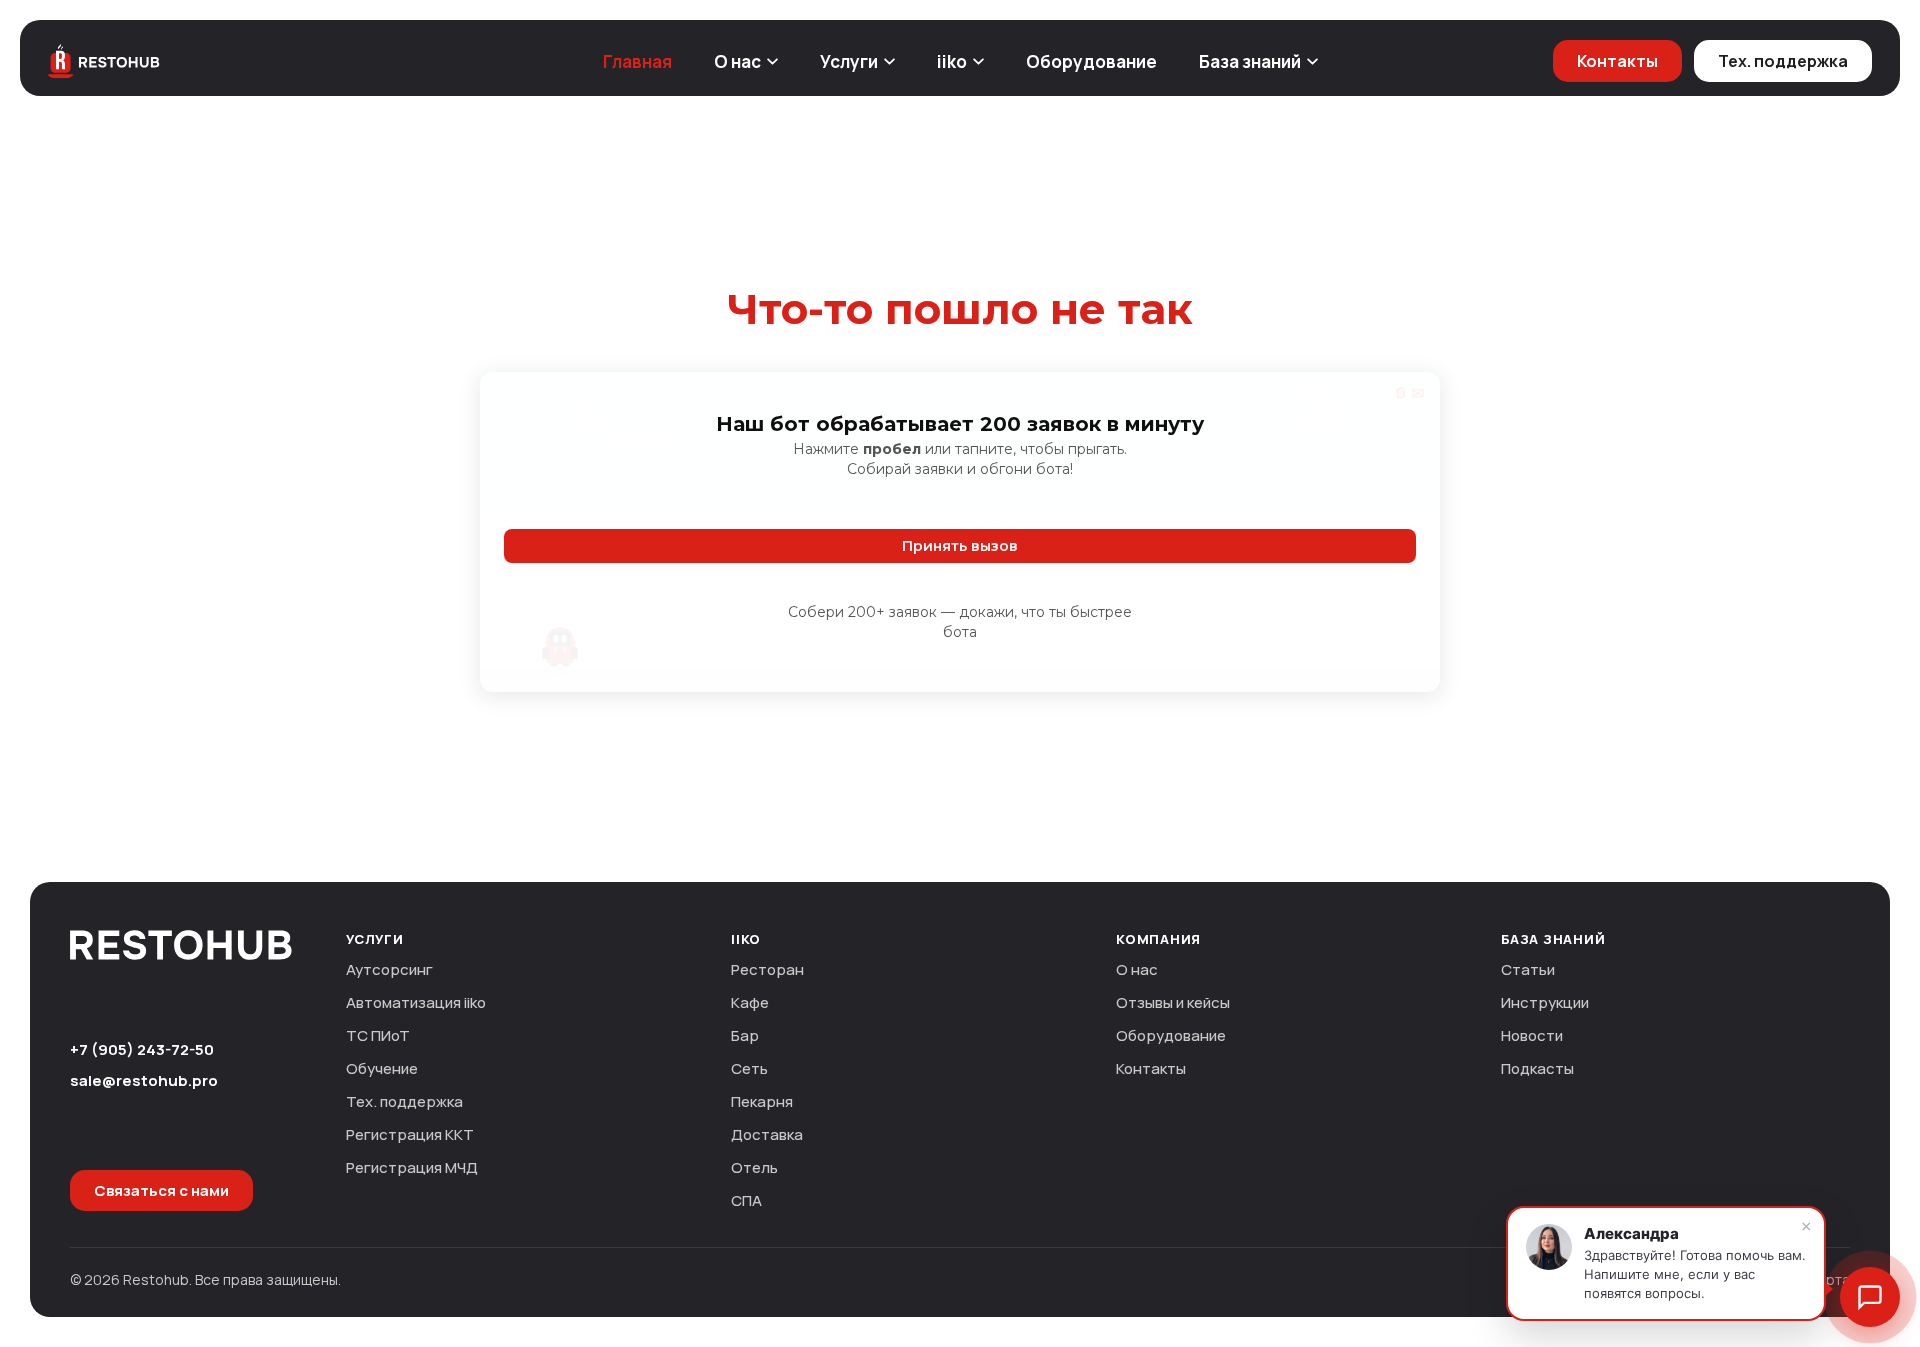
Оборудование (1091, 61)
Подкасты (1537, 1068)
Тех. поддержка (1783, 61)
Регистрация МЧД (412, 1167)
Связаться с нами (161, 1190)
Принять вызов (960, 546)
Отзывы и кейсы (1173, 1002)
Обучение (382, 1068)
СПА (746, 1200)
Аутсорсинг (389, 969)
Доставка (767, 1134)
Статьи (1528, 969)
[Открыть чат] (1870, 1297)
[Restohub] (104, 61)
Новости (1532, 1035)
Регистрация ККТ (410, 1134)
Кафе (750, 1002)
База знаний (1250, 61)
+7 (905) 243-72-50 (142, 1049)
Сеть (749, 1068)
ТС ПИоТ (378, 1035)
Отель (754, 1167)
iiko (952, 61)
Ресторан (767, 969)
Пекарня (762, 1101)
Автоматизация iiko (416, 1002)
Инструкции (1545, 1002)
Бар (745, 1035)
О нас (737, 61)
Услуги (849, 61)
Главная (637, 61)
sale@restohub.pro (144, 1080)
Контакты (1617, 61)
